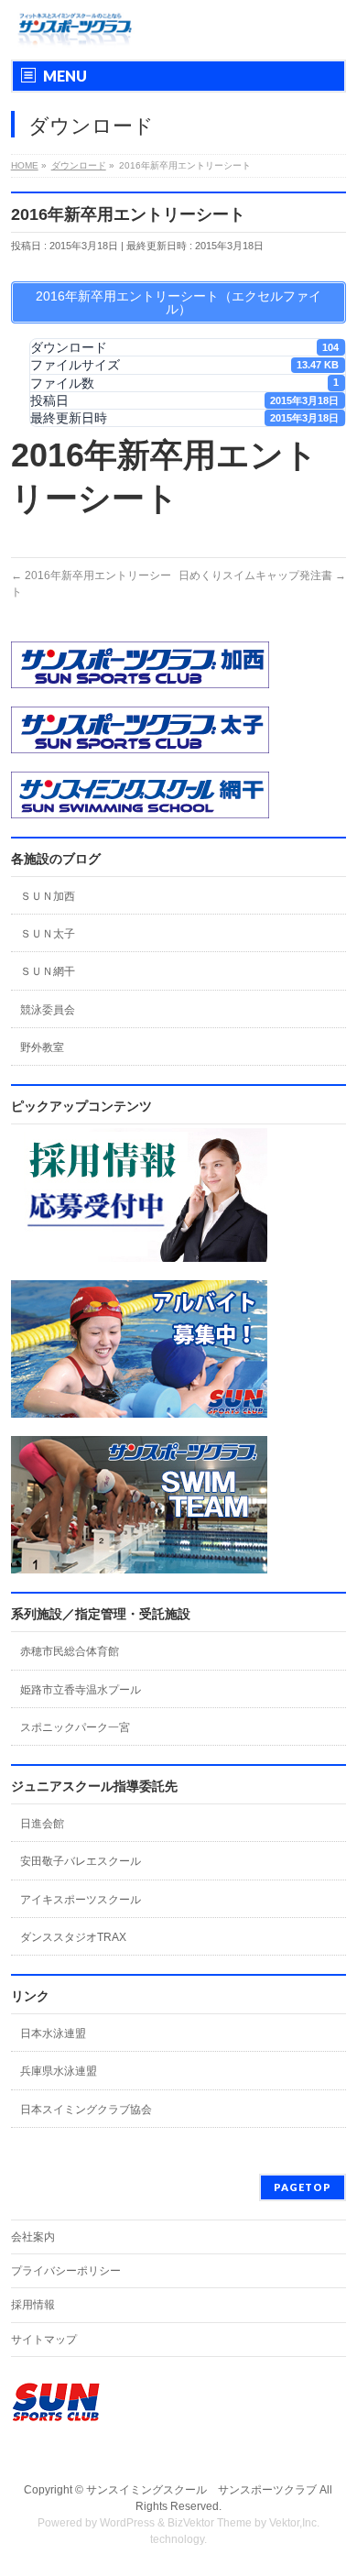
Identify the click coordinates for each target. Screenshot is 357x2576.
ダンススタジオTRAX (73, 1937)
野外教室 (42, 1047)
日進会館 (42, 1824)
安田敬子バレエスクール (81, 1861)
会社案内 (33, 2237)
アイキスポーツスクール (81, 1900)
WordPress (127, 2523)
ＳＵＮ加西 (48, 896)
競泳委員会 (48, 1010)
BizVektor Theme (210, 2523)
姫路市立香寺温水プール (81, 1690)
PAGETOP (303, 2187)
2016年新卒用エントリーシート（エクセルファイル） (178, 302)
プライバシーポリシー (66, 2271)
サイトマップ (44, 2340)
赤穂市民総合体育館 (70, 1651)
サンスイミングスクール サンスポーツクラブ (201, 2490)
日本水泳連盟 (53, 2033)
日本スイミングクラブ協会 (86, 2110)
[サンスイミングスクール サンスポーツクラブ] (76, 30)
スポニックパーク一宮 (75, 1727)
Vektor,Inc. (294, 2523)
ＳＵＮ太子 (48, 934)
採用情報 (33, 2305)
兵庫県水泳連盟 (59, 2071)
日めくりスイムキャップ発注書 (262, 575)
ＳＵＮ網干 (48, 971)
